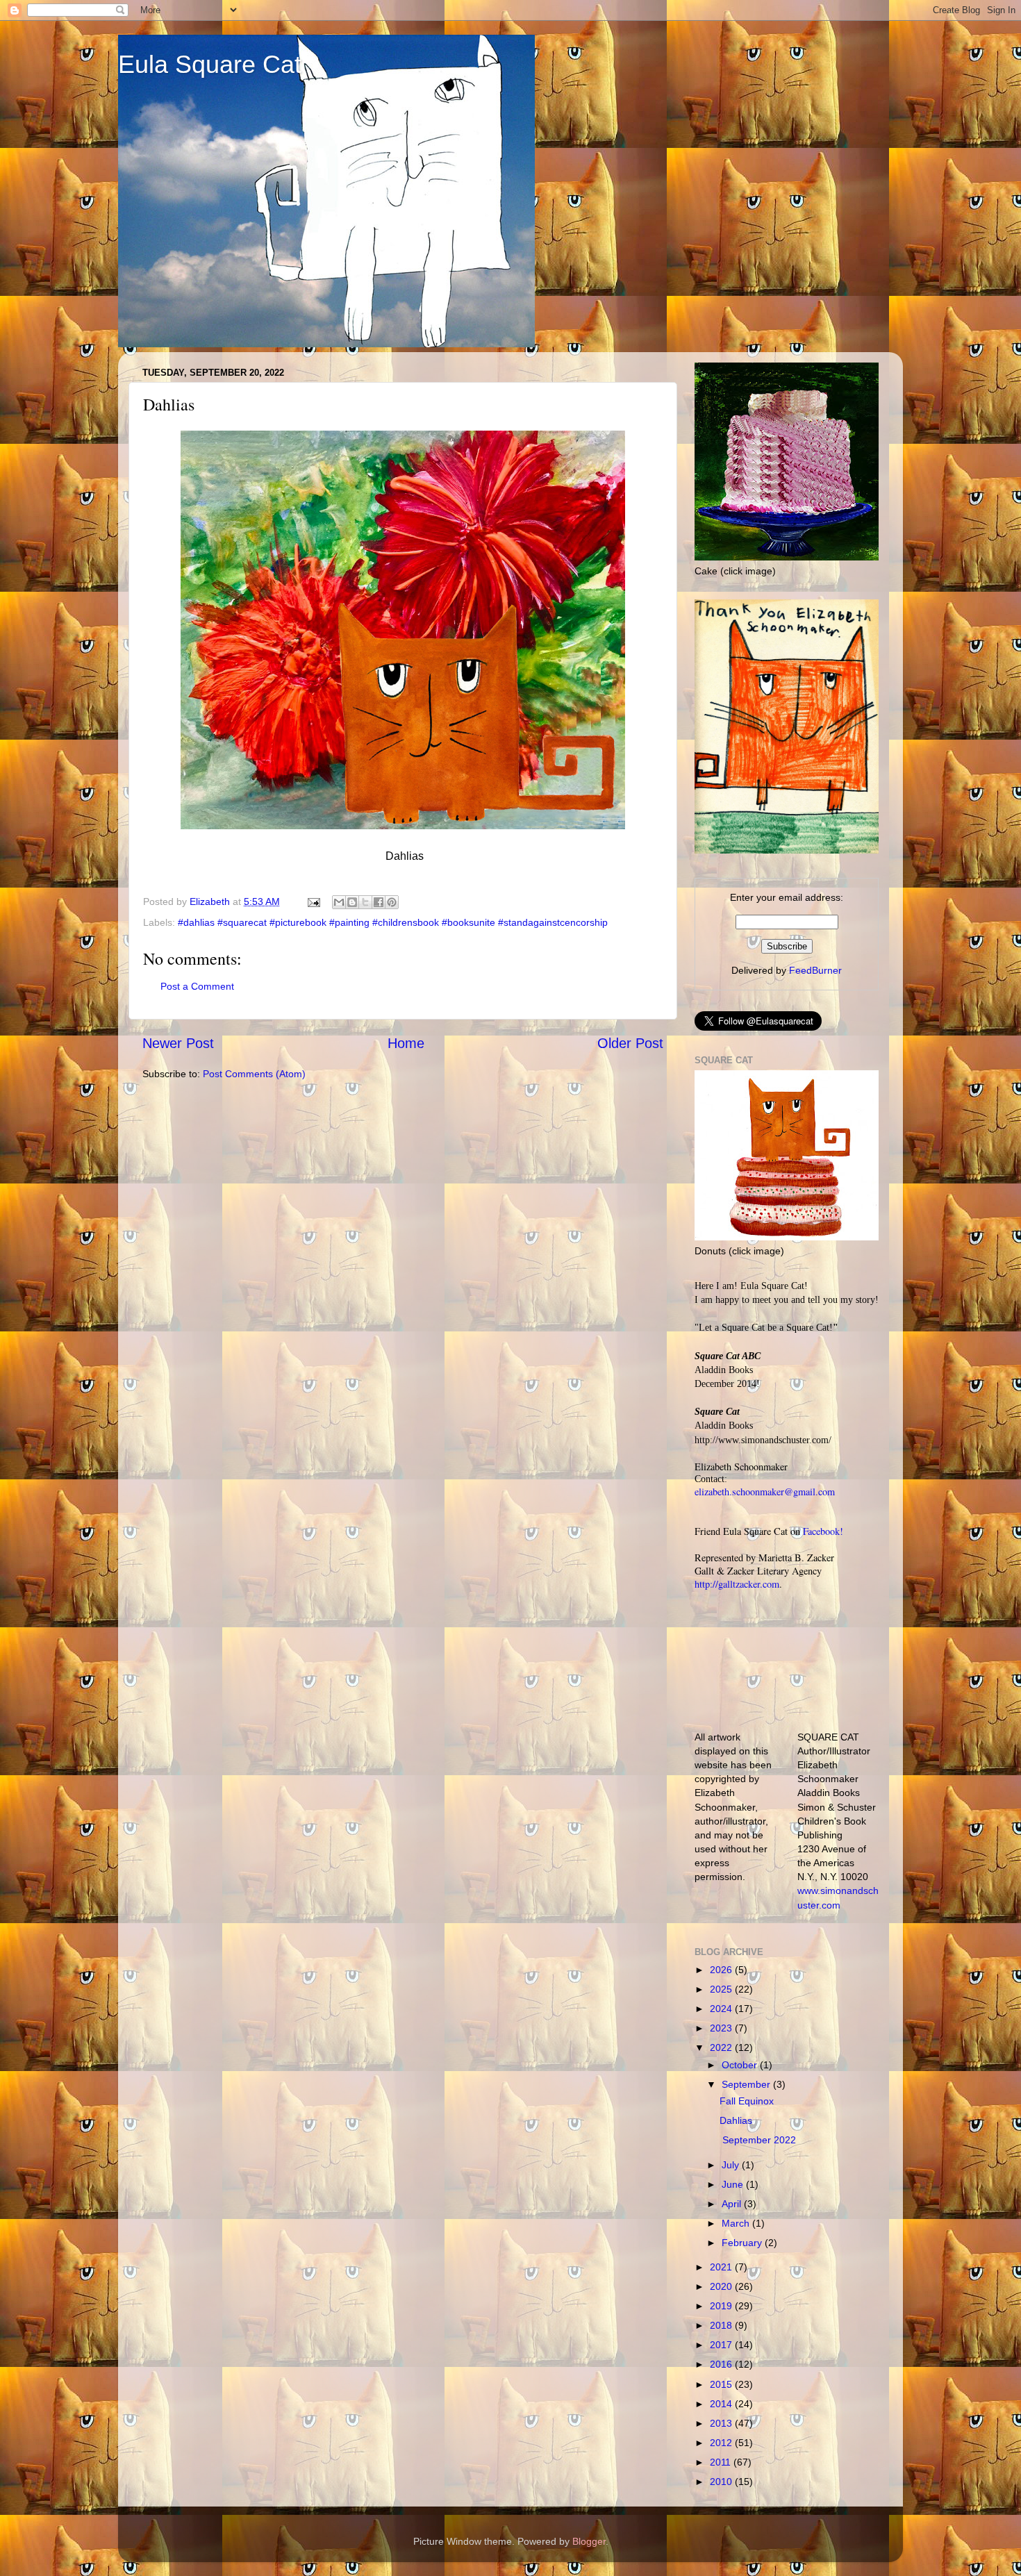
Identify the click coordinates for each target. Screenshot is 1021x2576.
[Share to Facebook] (379, 902)
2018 (722, 2325)
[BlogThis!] (352, 902)
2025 (722, 1989)
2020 (722, 2286)
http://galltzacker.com (737, 1584)
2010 (722, 2482)
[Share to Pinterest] (392, 902)
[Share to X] (365, 902)
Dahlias (736, 2120)
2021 (722, 2267)
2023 (722, 2028)
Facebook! (823, 1531)
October (741, 2065)
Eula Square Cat (210, 64)
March (737, 2223)
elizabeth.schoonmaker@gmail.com (765, 1491)
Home (406, 1043)
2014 (722, 2404)
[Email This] (339, 902)
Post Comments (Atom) (254, 1074)
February (743, 2243)
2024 (722, 2009)
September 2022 (758, 2140)
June (734, 2184)
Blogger (589, 2541)
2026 (722, 1970)
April (733, 2204)
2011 (722, 2462)
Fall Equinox (747, 2101)
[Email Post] (313, 901)
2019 (722, 2306)
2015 (722, 2384)
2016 (722, 2364)
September (747, 2084)
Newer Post (178, 1043)
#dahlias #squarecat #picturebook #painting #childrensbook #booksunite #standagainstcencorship (393, 922)
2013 (722, 2423)
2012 (722, 2443)
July (732, 2165)
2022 (722, 2047)
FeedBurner (815, 970)
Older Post (630, 1043)
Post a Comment (197, 986)
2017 (722, 2345)
